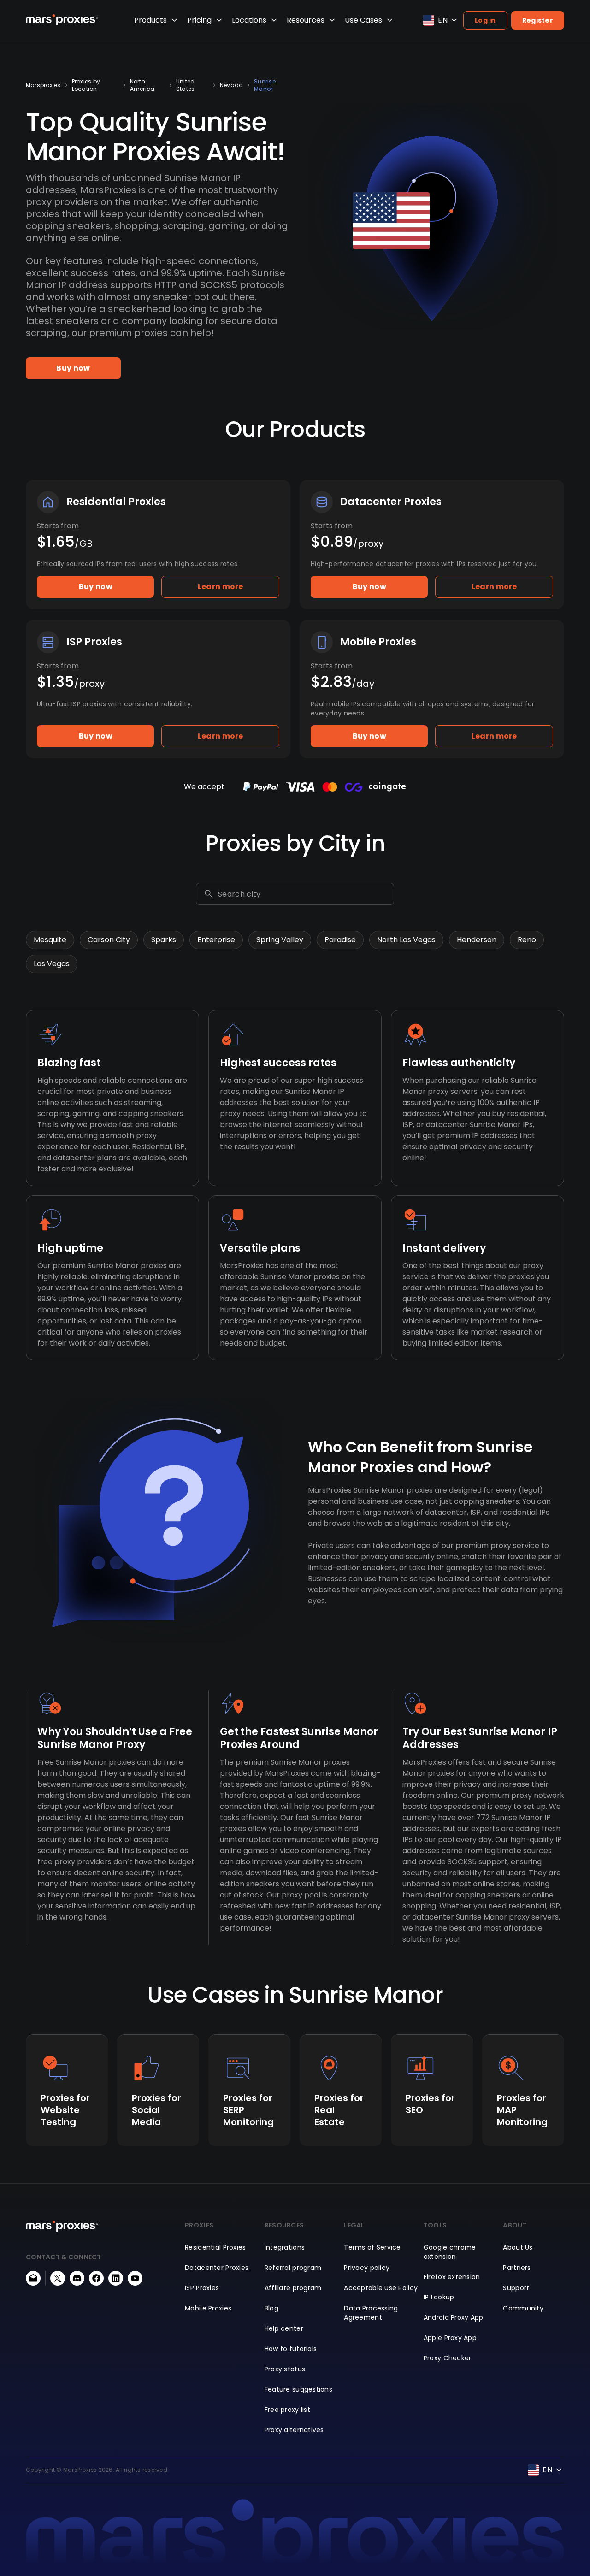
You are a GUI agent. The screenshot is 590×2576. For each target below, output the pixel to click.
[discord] (77, 2278)
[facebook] (96, 2278)
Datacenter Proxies (217, 2268)
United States (185, 85)
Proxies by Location (86, 85)
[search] (209, 894)
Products (150, 20)
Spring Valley (280, 940)
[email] (33, 2278)
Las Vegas (52, 964)
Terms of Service (372, 2247)
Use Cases (363, 20)
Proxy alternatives (294, 2430)
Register (538, 20)
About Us (518, 2247)
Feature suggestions (298, 2389)
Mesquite (50, 940)
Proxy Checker (448, 2358)
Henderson (477, 940)
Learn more (221, 587)
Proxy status (285, 2369)
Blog (271, 2308)
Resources (306, 20)
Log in (485, 20)
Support (516, 2288)
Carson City (109, 940)
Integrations (285, 2247)
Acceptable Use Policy (381, 2288)
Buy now (73, 368)
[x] (58, 2278)
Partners (517, 2268)
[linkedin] (116, 2278)
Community (523, 2308)
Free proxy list (287, 2410)
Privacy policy (367, 2268)
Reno (527, 940)
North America (142, 85)
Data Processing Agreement (371, 2313)
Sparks (164, 940)
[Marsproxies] (62, 20)
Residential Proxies (215, 2247)
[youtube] (135, 2278)
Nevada (231, 85)
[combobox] (304, 894)
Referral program (293, 2268)
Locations (249, 20)
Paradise (340, 940)
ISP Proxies (202, 2288)
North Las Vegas (406, 940)
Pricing (199, 20)
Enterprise (216, 940)
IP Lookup (439, 2297)
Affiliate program (293, 2288)
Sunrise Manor (265, 85)
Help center (284, 2328)
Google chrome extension (450, 2252)
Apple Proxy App (450, 2338)
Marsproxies (43, 85)
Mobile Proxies (208, 2308)
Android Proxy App (454, 2317)
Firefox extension (452, 2277)
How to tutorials (291, 2349)
